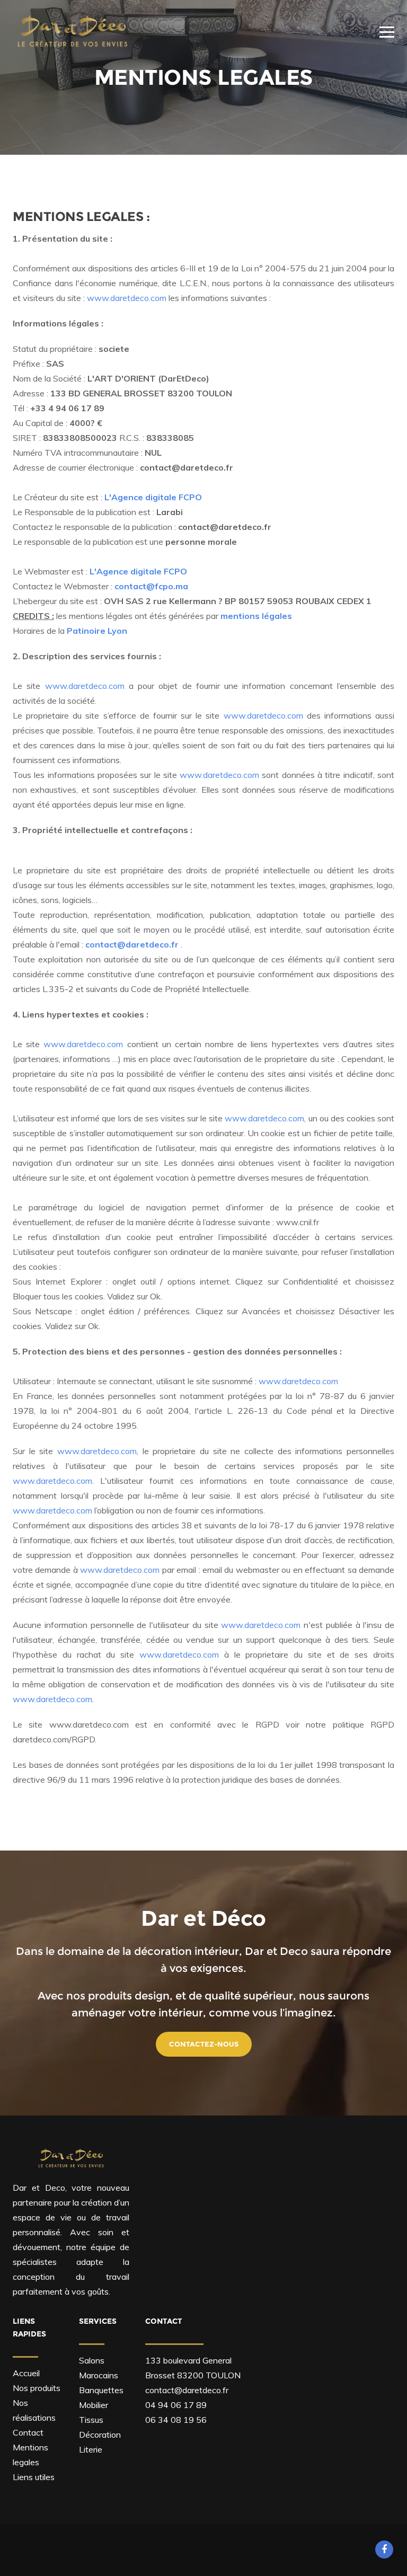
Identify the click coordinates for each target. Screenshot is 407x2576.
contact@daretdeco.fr (187, 2390)
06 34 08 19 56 (176, 2420)
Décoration (100, 2435)
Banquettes (101, 2390)
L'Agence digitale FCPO (153, 497)
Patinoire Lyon (97, 631)
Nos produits (37, 2388)
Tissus (91, 2420)
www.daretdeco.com (127, 298)
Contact (28, 2432)
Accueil (26, 2373)
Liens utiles (34, 2477)
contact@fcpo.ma (151, 586)
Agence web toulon (142, 2550)
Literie (91, 2449)
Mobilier (94, 2405)
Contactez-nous (204, 2044)
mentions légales (256, 616)
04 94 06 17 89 (176, 2405)
